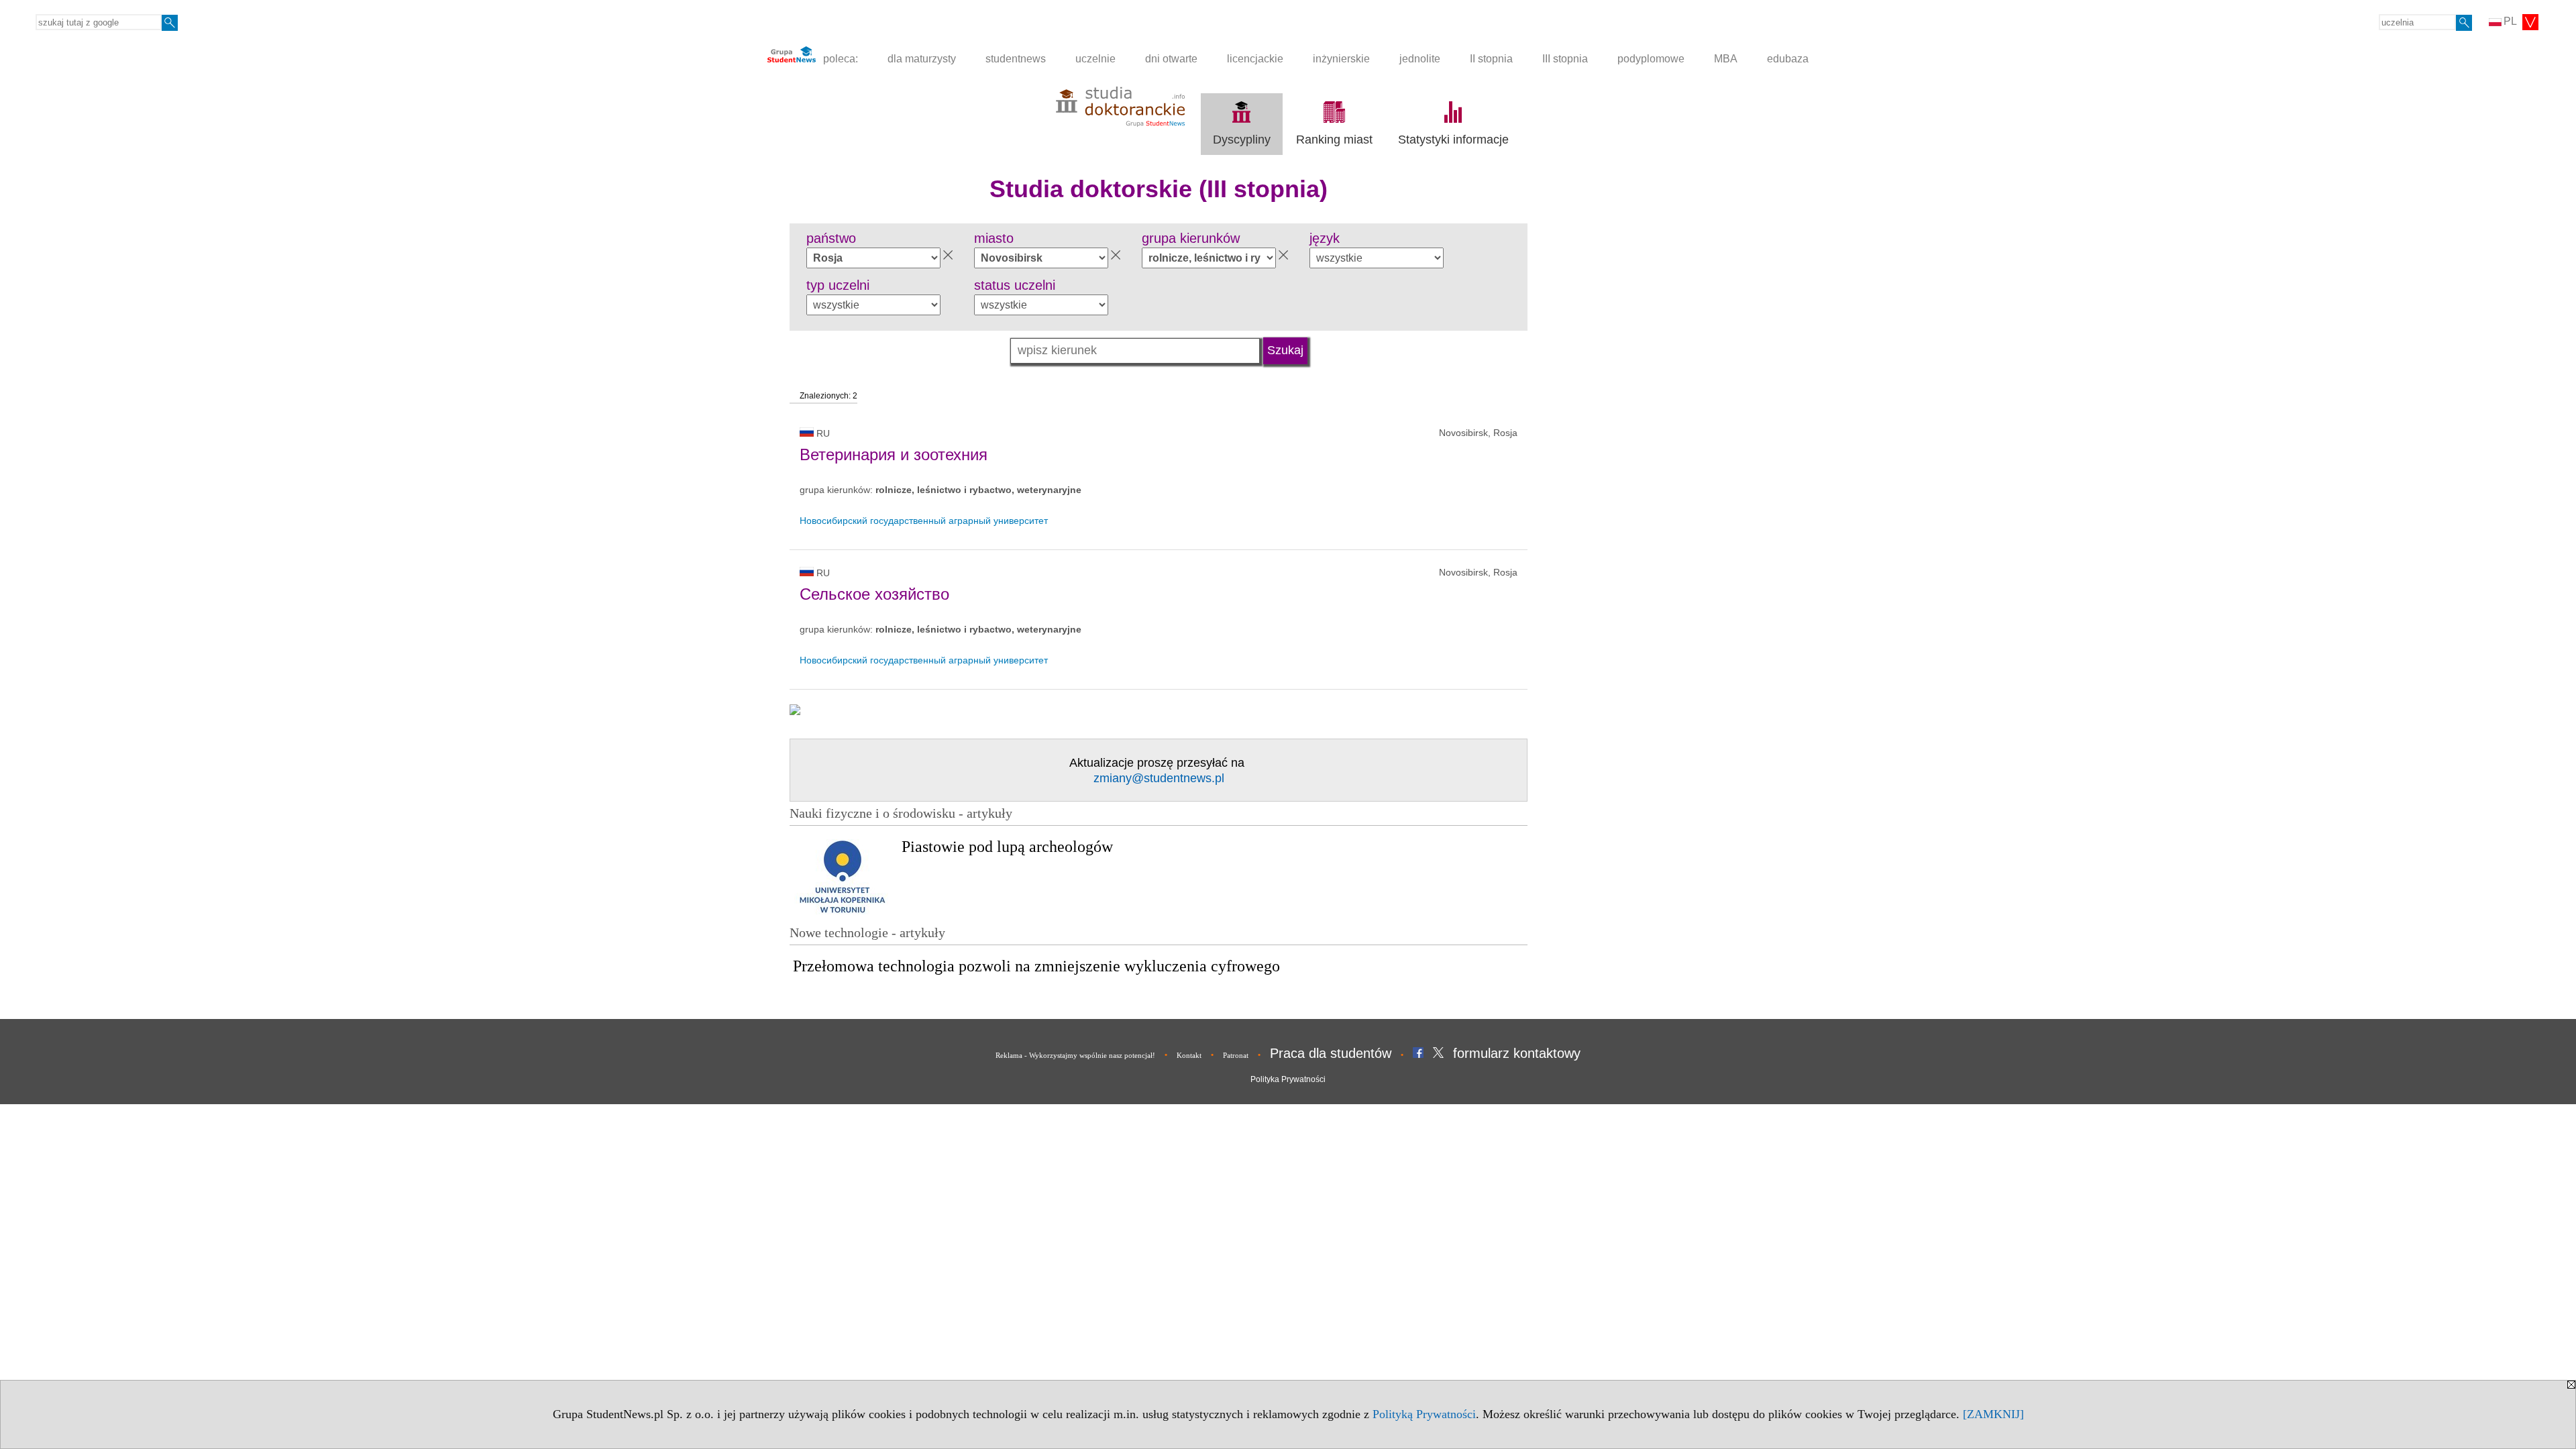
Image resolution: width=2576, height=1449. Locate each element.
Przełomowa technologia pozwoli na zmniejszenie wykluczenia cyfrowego (1036, 966)
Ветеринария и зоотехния (894, 454)
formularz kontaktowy (1517, 1053)
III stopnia (1565, 59)
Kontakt (1189, 1055)
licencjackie (1255, 59)
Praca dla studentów (1331, 1053)
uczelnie (1095, 59)
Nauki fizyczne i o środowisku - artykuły (901, 813)
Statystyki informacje (1453, 140)
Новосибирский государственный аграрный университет (924, 521)
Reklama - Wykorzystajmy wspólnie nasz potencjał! (1075, 1055)
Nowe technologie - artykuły (867, 932)
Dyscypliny (1242, 140)
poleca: (839, 59)
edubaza (1788, 59)
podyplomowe (1651, 59)
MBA (1726, 59)
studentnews (1016, 59)
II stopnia (1491, 59)
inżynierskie (1341, 59)
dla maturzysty (922, 59)
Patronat (1236, 1055)
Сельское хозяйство (874, 594)
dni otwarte (1171, 59)
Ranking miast (1334, 140)
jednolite (1420, 59)
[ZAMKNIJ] (1993, 1414)
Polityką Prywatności (1424, 1414)
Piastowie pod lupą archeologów (1007, 847)
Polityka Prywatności (1288, 1079)
